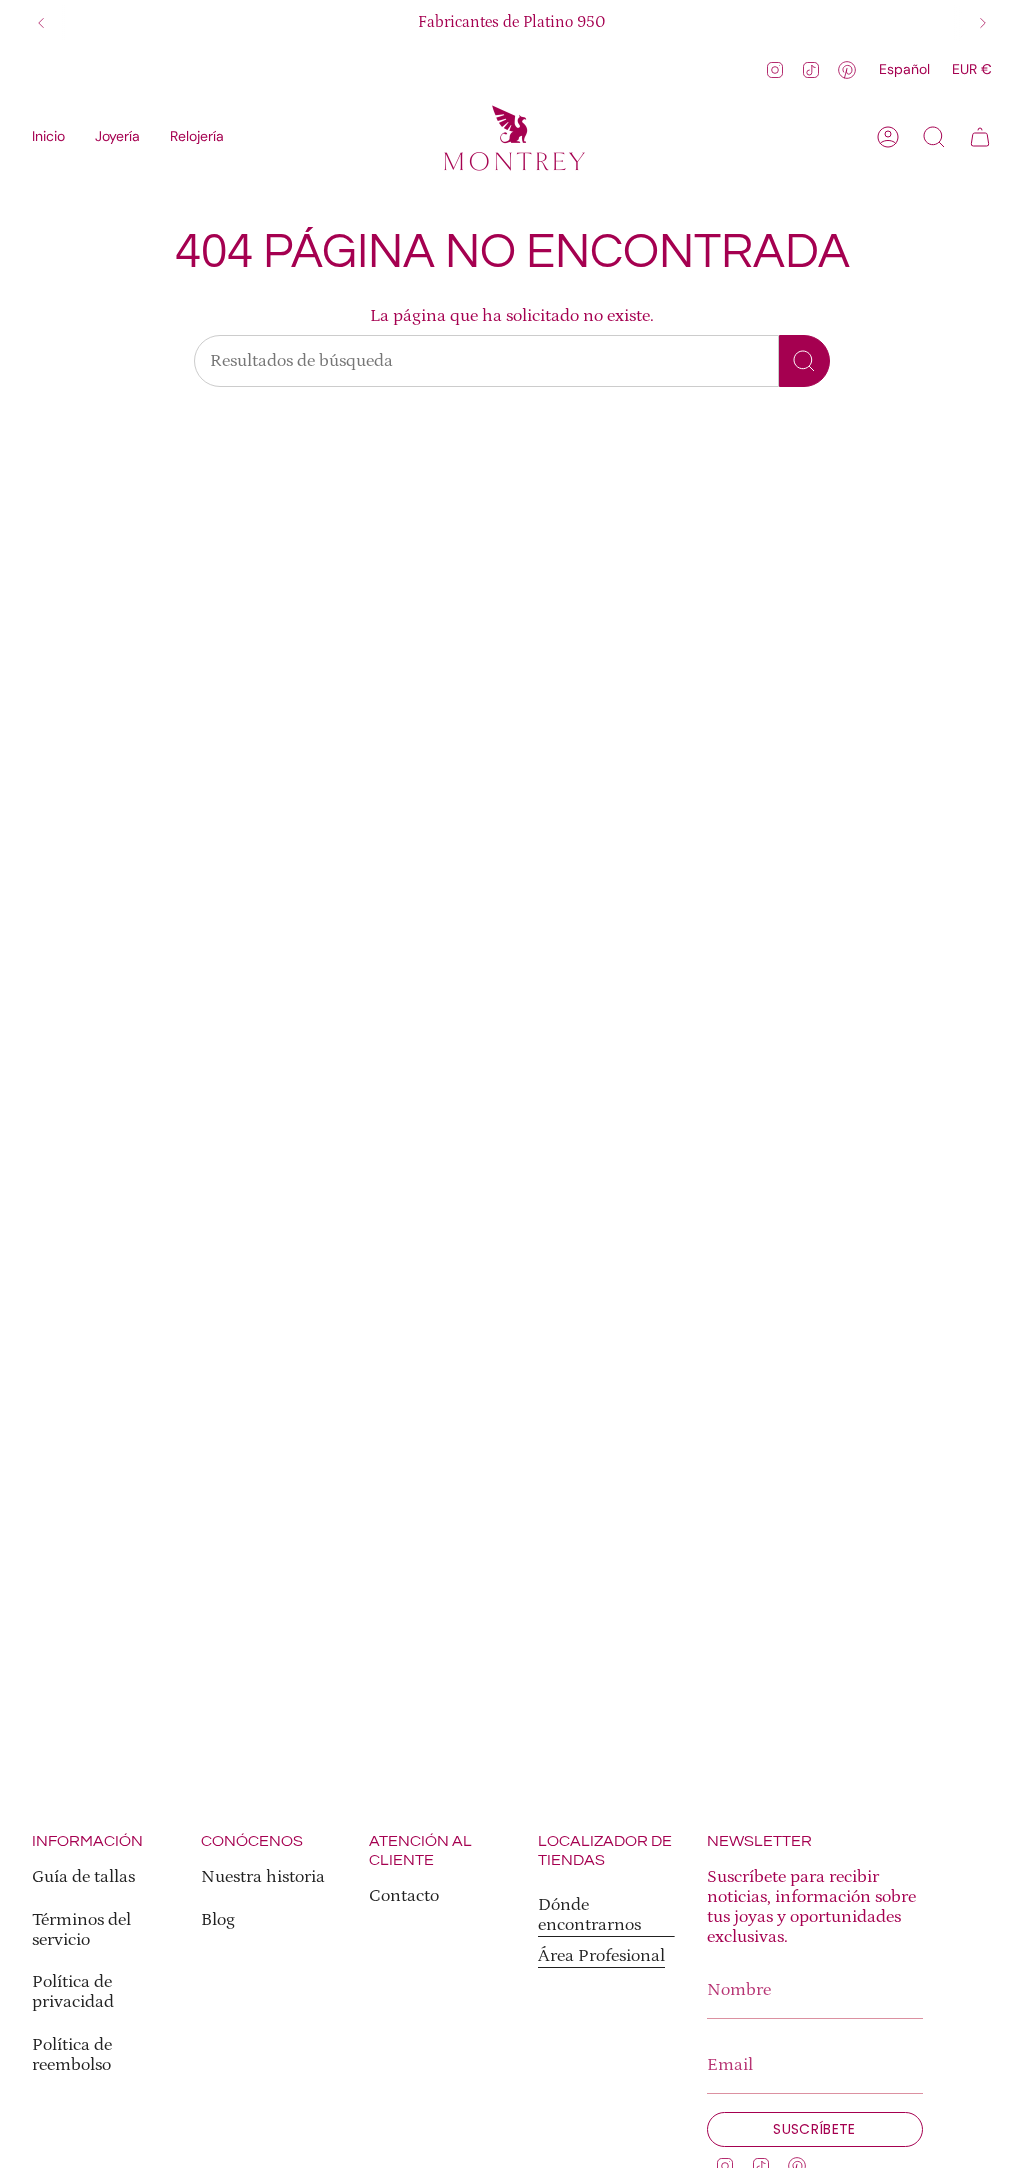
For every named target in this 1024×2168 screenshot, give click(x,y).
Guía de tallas (83, 1877)
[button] (117, 137)
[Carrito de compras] (980, 137)
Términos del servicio (81, 1930)
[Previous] (41, 23)
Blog (218, 1920)
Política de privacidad (73, 1992)
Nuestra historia (263, 1877)
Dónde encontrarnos (589, 1915)
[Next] (983, 23)
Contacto (404, 1896)
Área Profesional (601, 1956)
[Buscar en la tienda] (804, 361)
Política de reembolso (72, 2055)
